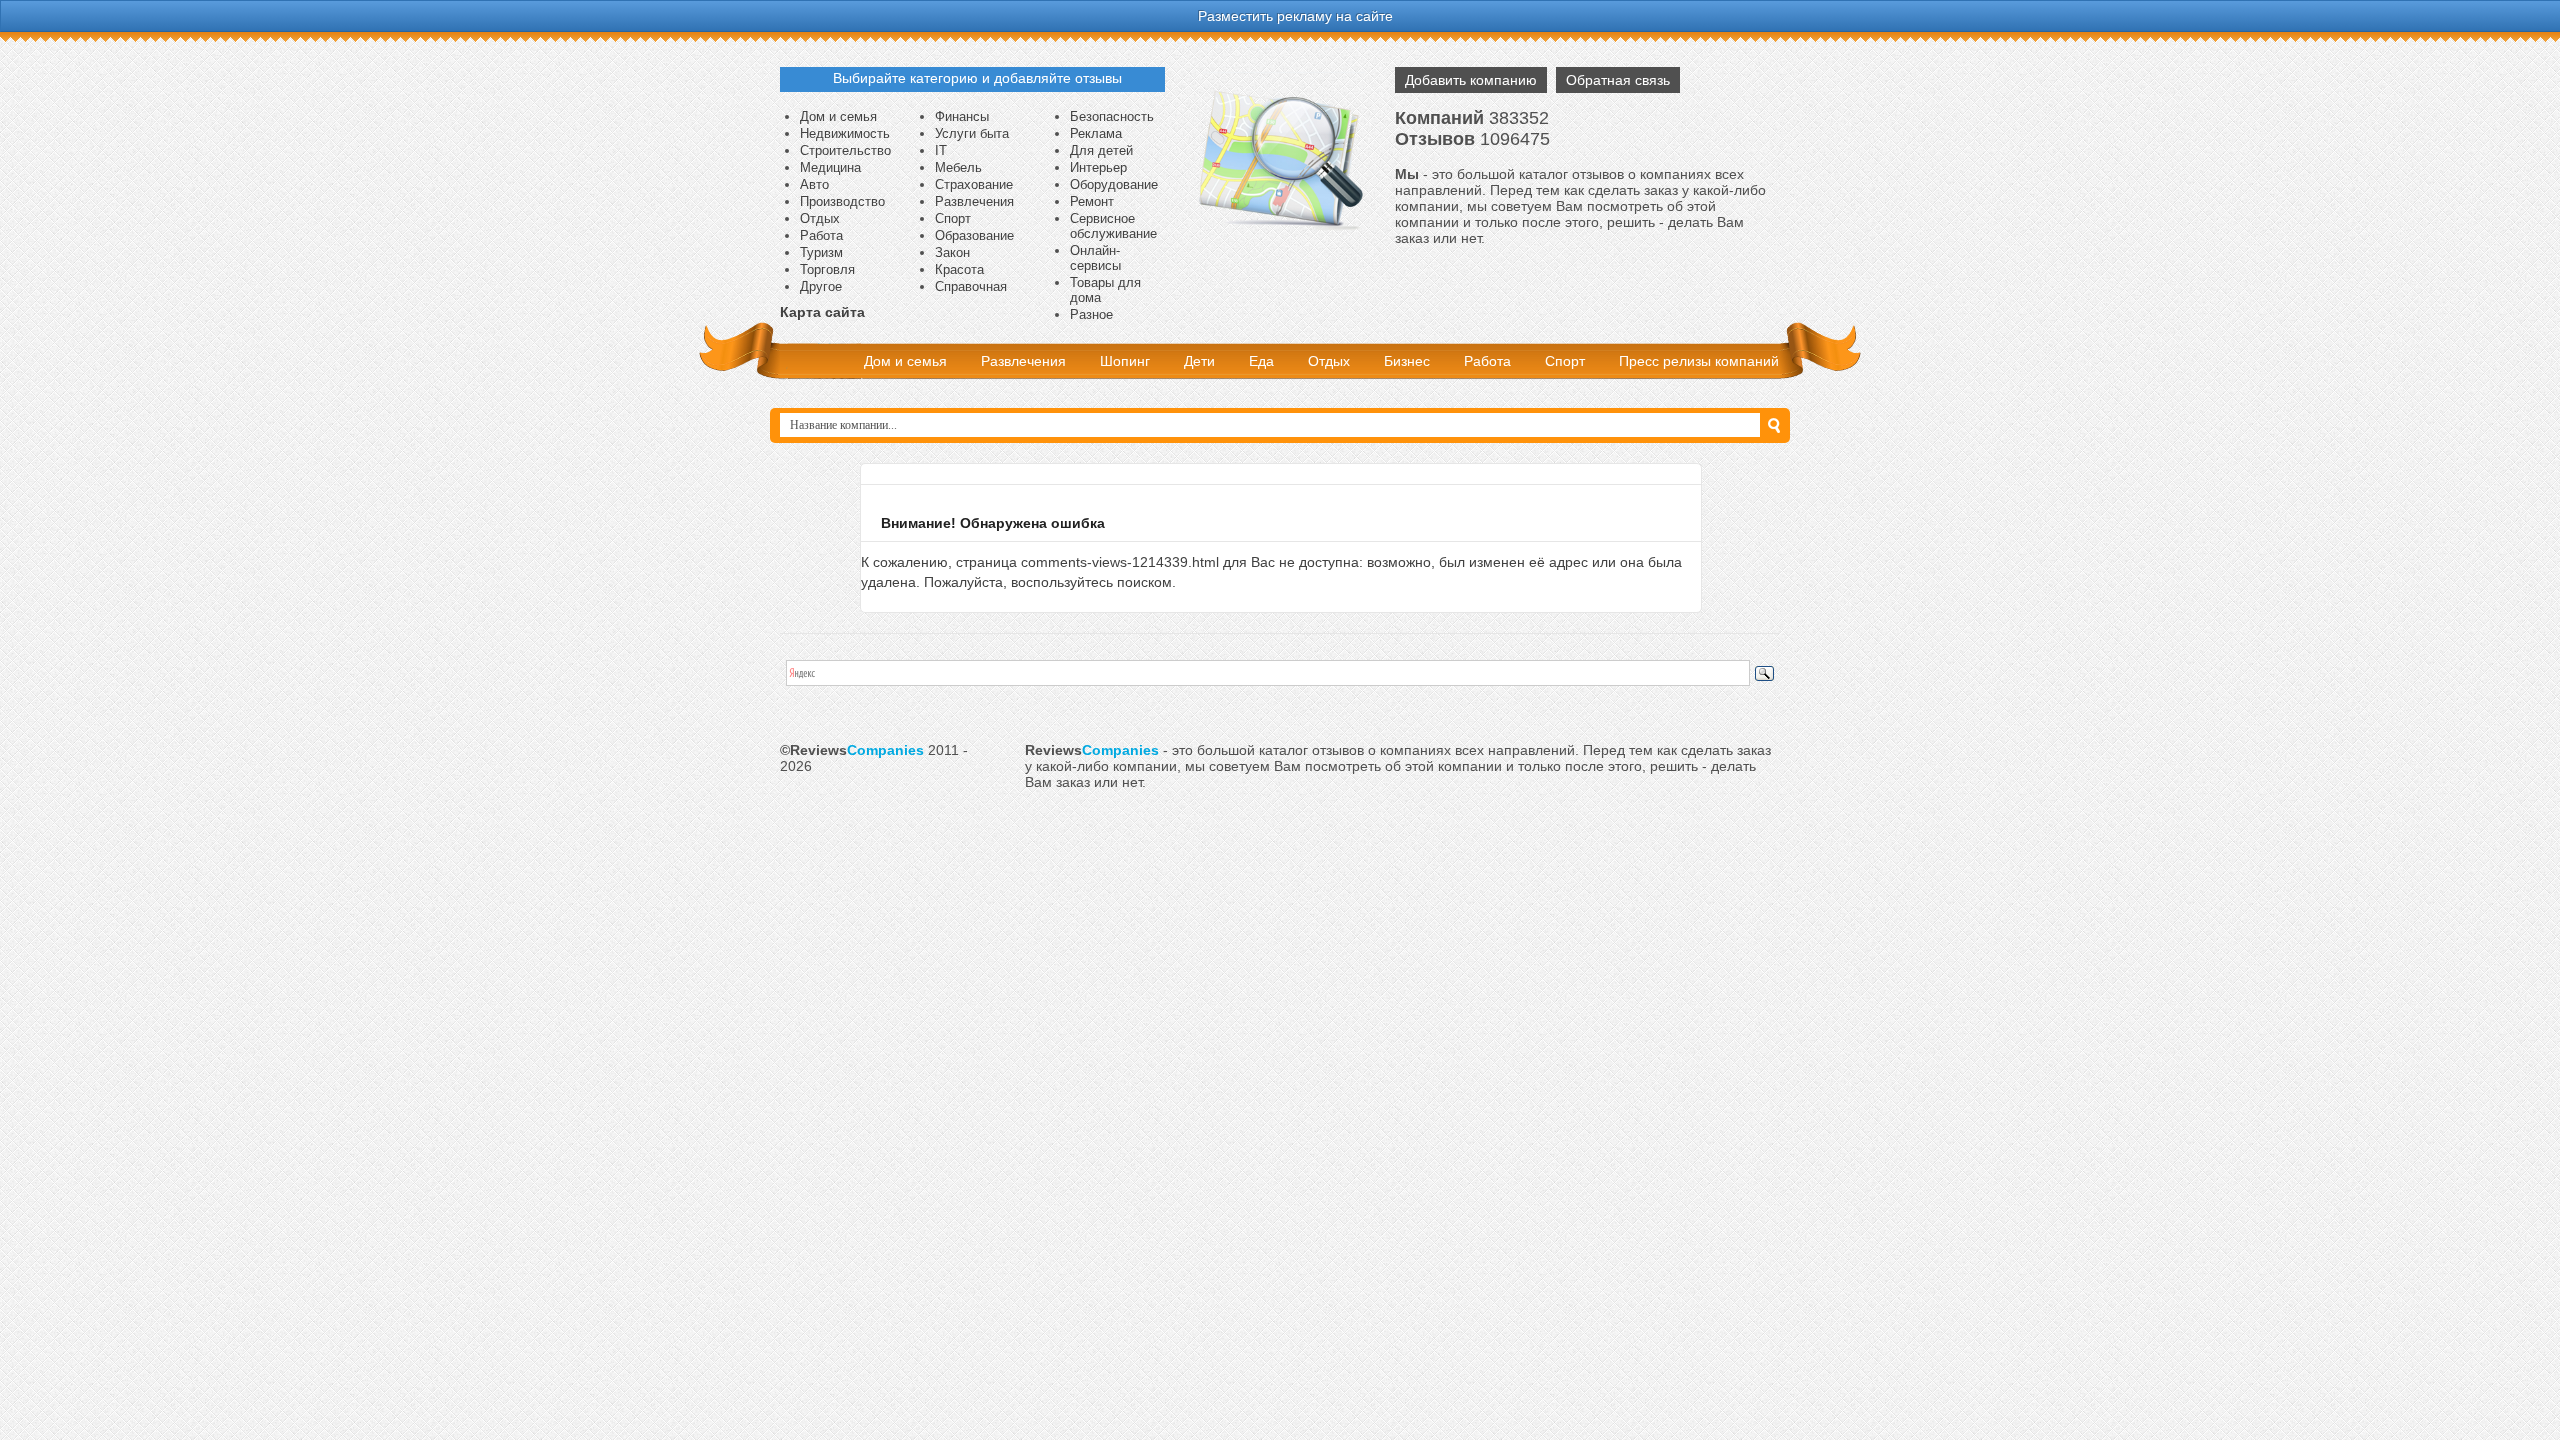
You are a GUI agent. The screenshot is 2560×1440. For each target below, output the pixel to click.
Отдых (820, 218)
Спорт (953, 218)
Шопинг (1125, 361)
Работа (821, 235)
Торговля (827, 269)
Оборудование (1114, 184)
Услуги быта (972, 133)
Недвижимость (845, 133)
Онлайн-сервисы (1095, 258)
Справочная (971, 286)
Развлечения (974, 201)
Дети (1199, 361)
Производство (842, 201)
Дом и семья (838, 116)
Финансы (962, 116)
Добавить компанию (1471, 80)
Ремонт (1092, 201)
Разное (1091, 314)
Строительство (845, 150)
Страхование (974, 184)
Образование (974, 235)
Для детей (1101, 150)
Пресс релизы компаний (1699, 361)
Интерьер (1098, 167)
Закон (952, 252)
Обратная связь (1618, 80)
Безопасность (1112, 116)
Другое (821, 286)
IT (941, 150)
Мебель (958, 167)
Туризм (821, 252)
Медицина (830, 167)
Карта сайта (822, 312)
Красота (959, 269)
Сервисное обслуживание (1113, 226)
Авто (814, 184)
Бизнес (1407, 361)
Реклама (1096, 133)
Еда (1261, 361)
